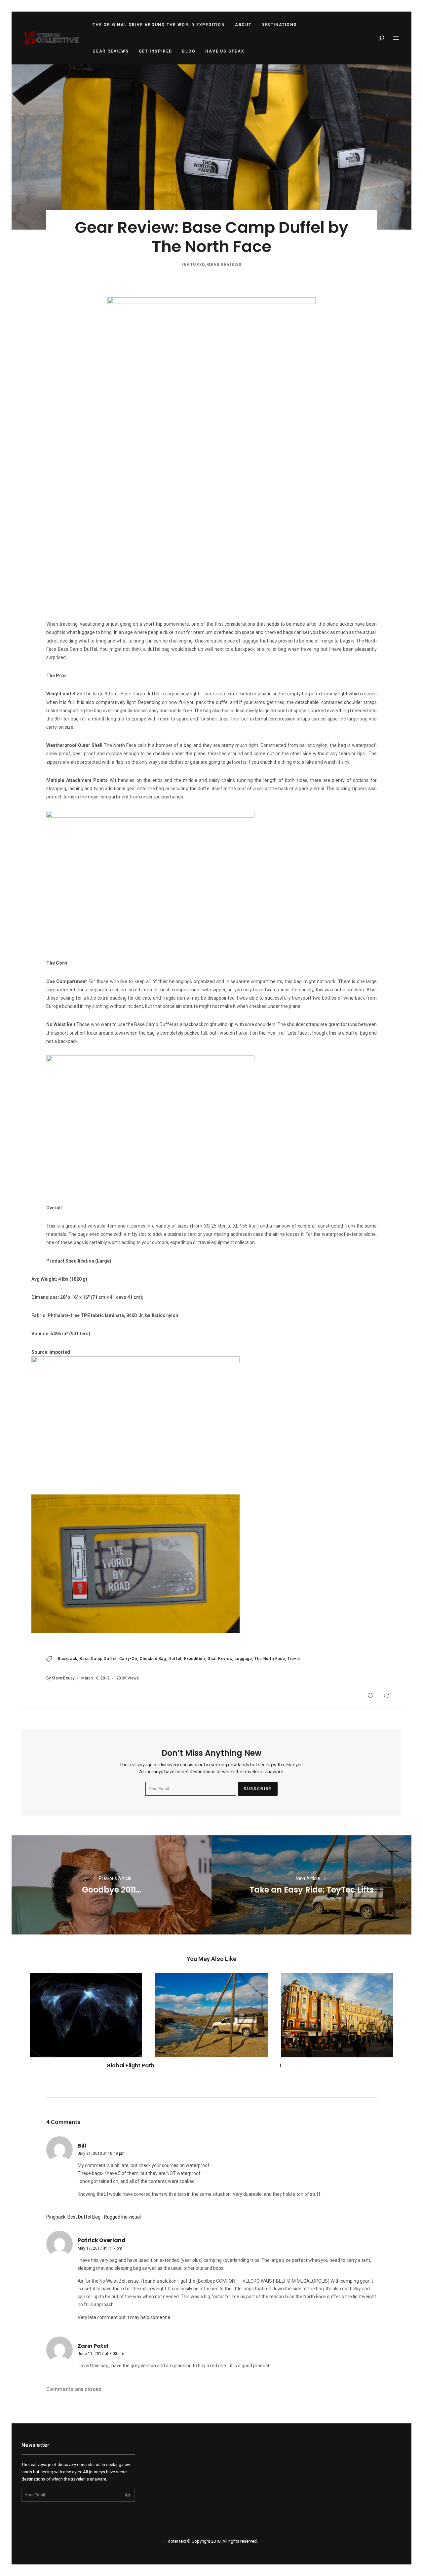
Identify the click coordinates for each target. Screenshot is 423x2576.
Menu (396, 38)
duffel (175, 1659)
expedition (195, 1659)
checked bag (153, 1659)
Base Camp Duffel (98, 1659)
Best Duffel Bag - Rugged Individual (104, 2217)
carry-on (128, 1659)
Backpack (68, 1659)
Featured (193, 264)
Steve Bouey (63, 1678)
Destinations (279, 25)
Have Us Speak (225, 51)
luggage (243, 1659)
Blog (189, 51)
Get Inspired (156, 51)
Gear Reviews (111, 51)
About (243, 25)
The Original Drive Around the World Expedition (159, 25)
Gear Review (220, 1659)
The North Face (270, 1659)
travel (294, 1659)
